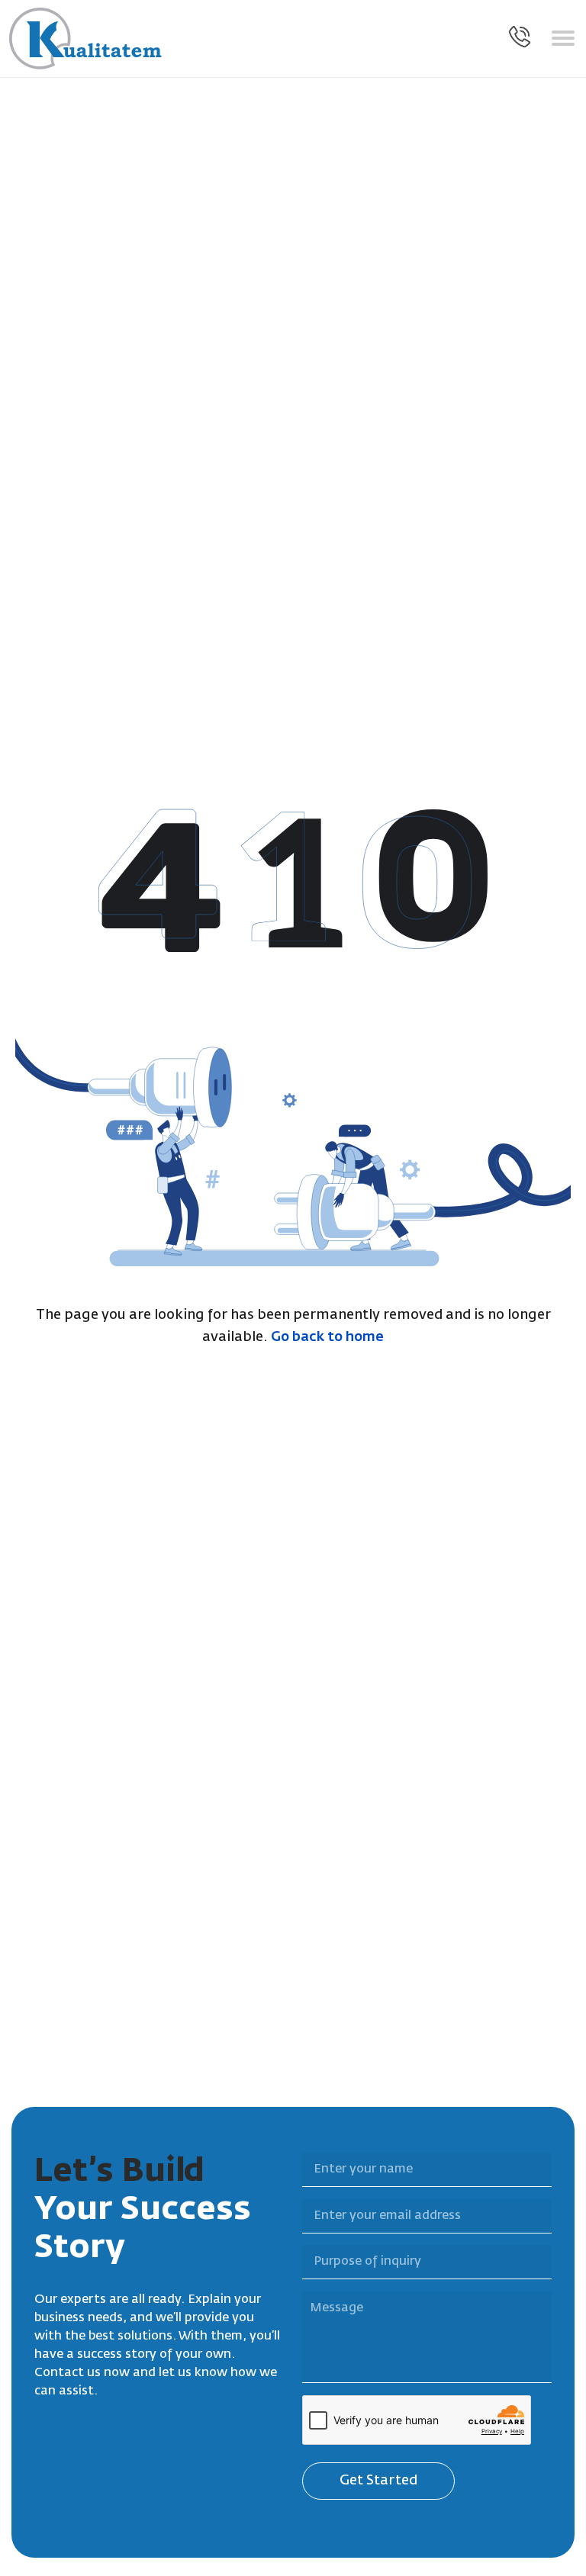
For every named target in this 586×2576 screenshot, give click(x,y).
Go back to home (327, 1337)
